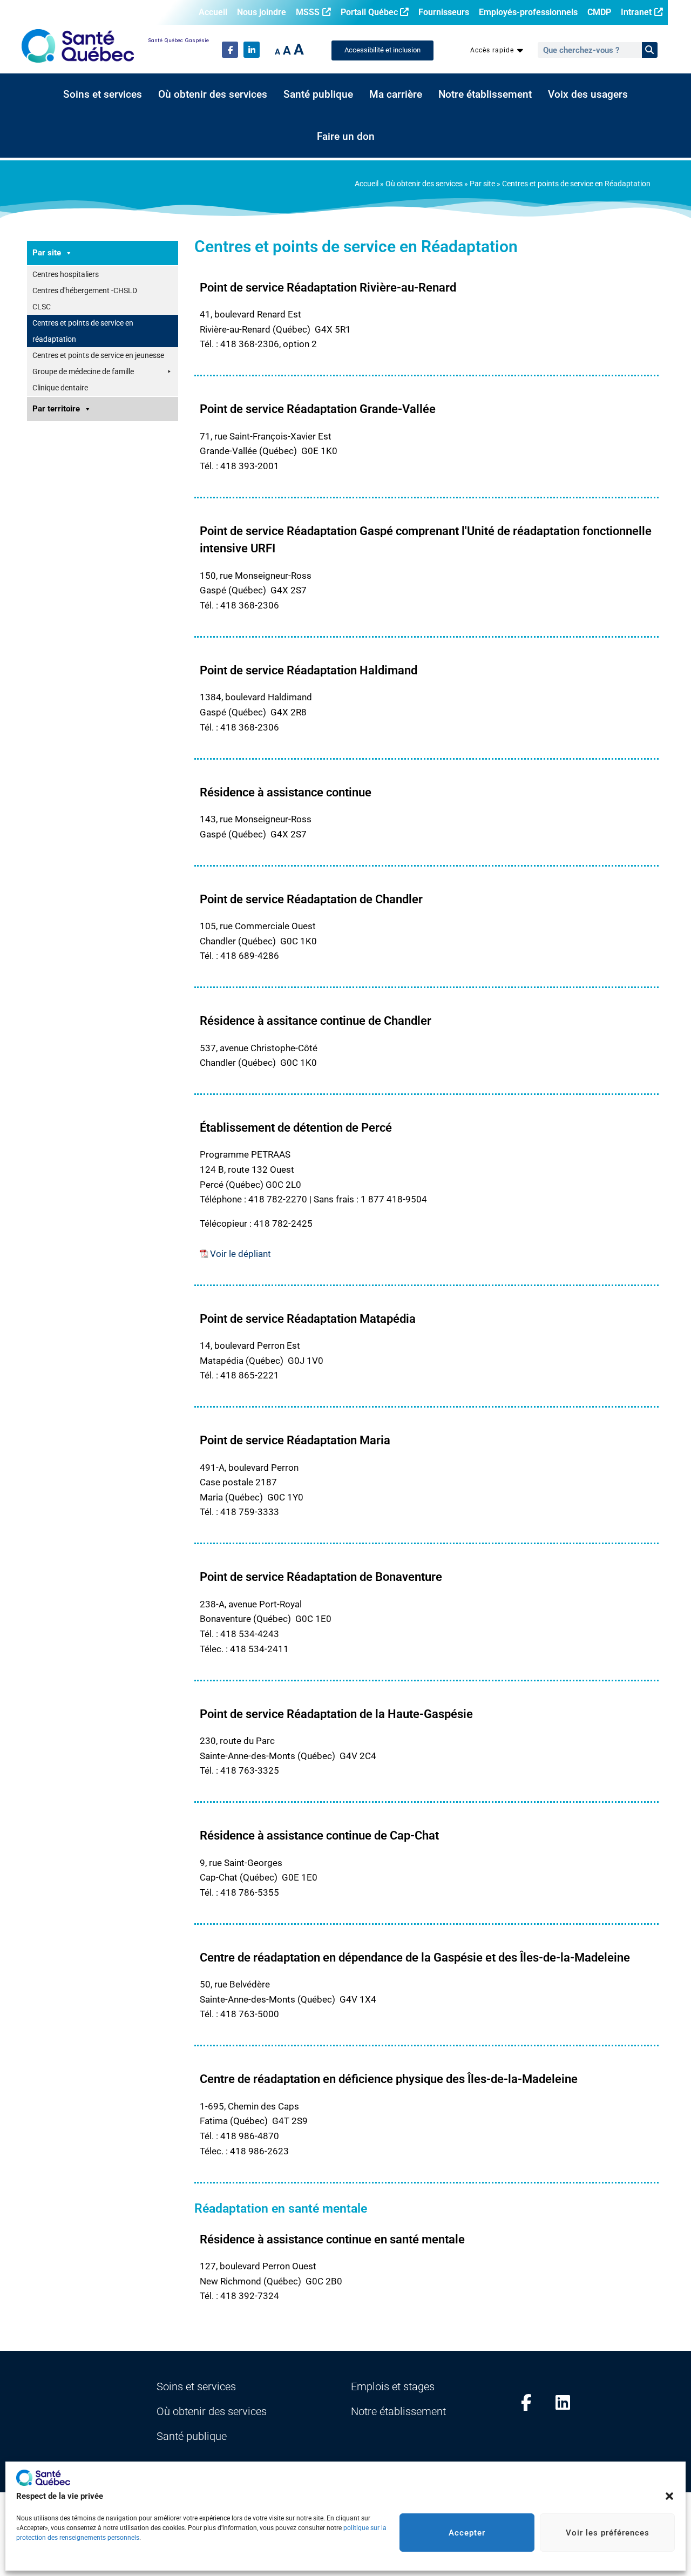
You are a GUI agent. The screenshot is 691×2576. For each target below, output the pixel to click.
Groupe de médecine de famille (83, 371)
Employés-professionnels (528, 12)
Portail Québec (369, 12)
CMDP (599, 12)
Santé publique (318, 94)
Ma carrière (396, 94)
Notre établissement (485, 94)
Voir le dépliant (241, 1254)
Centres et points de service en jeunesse (98, 355)
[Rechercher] (650, 50)
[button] (669, 2496)
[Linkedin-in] (252, 50)
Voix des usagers (588, 94)
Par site (482, 184)
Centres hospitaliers (66, 274)
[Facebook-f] (230, 50)
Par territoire (56, 409)
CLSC (42, 307)
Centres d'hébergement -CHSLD (85, 290)
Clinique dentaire (60, 388)
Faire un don (346, 137)
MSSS (308, 12)
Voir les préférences (608, 2533)
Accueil (213, 12)
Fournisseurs (444, 12)
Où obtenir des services (213, 94)
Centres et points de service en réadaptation (83, 331)
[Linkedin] (563, 2402)
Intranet (636, 12)
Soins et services (103, 94)
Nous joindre (262, 12)
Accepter (467, 2533)
